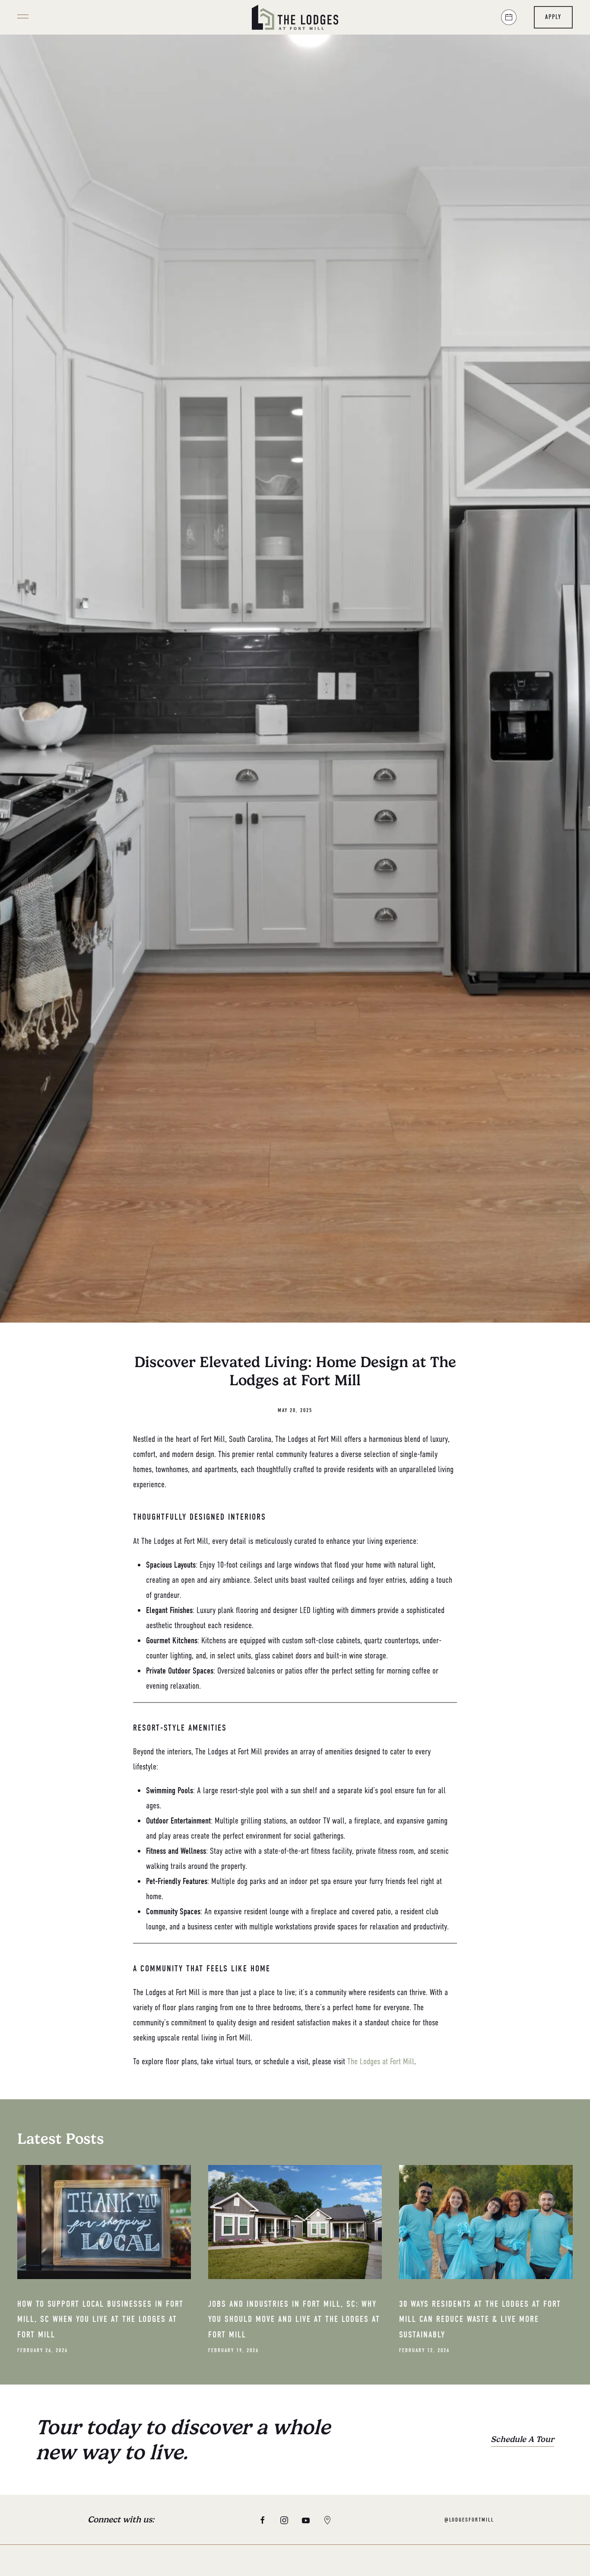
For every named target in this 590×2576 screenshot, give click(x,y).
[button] (23, 17)
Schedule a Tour (522, 2439)
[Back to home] (295, 17)
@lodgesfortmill (469, 2520)
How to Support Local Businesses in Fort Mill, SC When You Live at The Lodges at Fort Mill (100, 2319)
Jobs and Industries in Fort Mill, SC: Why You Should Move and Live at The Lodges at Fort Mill (294, 2319)
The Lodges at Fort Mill (381, 2061)
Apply (553, 17)
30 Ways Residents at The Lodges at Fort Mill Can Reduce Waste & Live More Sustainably (480, 2319)
